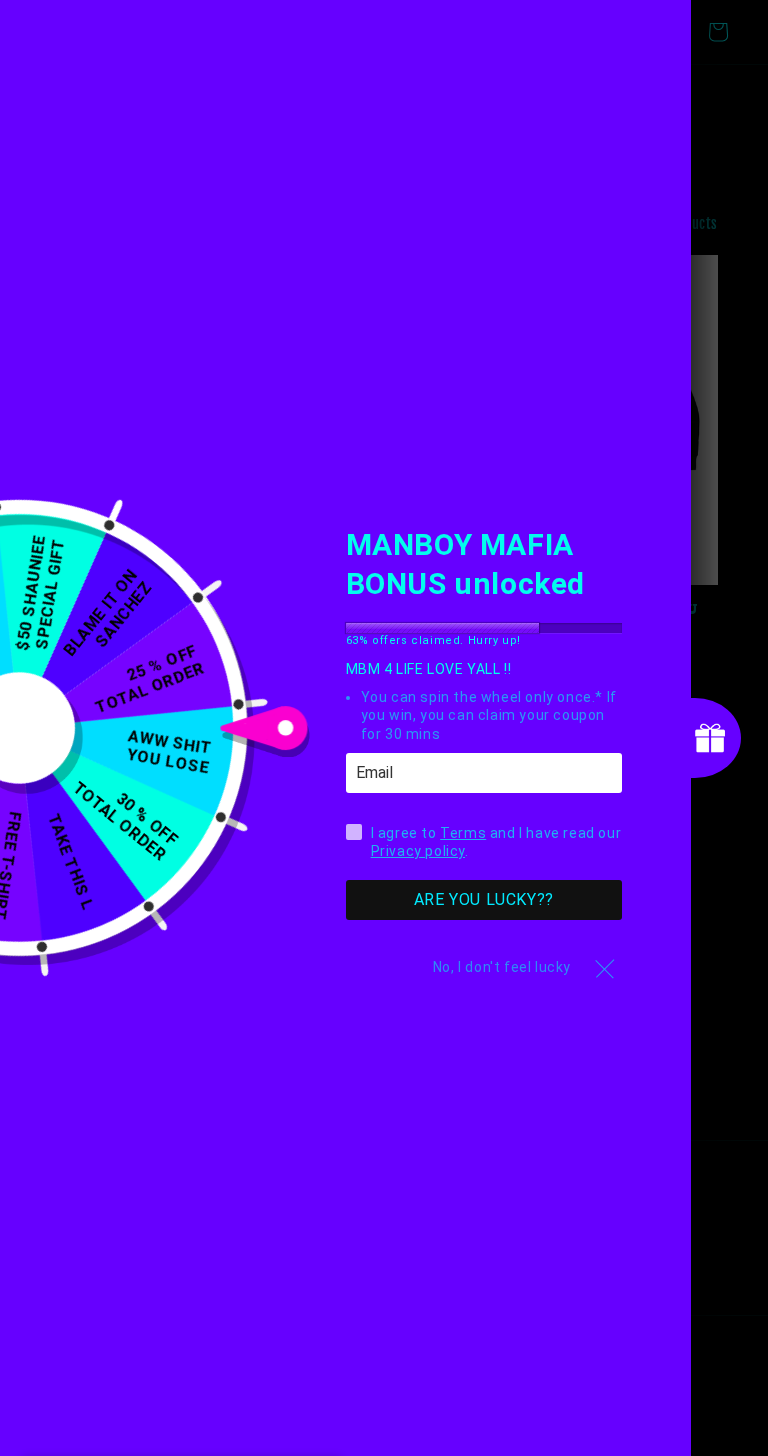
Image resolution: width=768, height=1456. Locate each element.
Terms (463, 833)
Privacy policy (418, 851)
